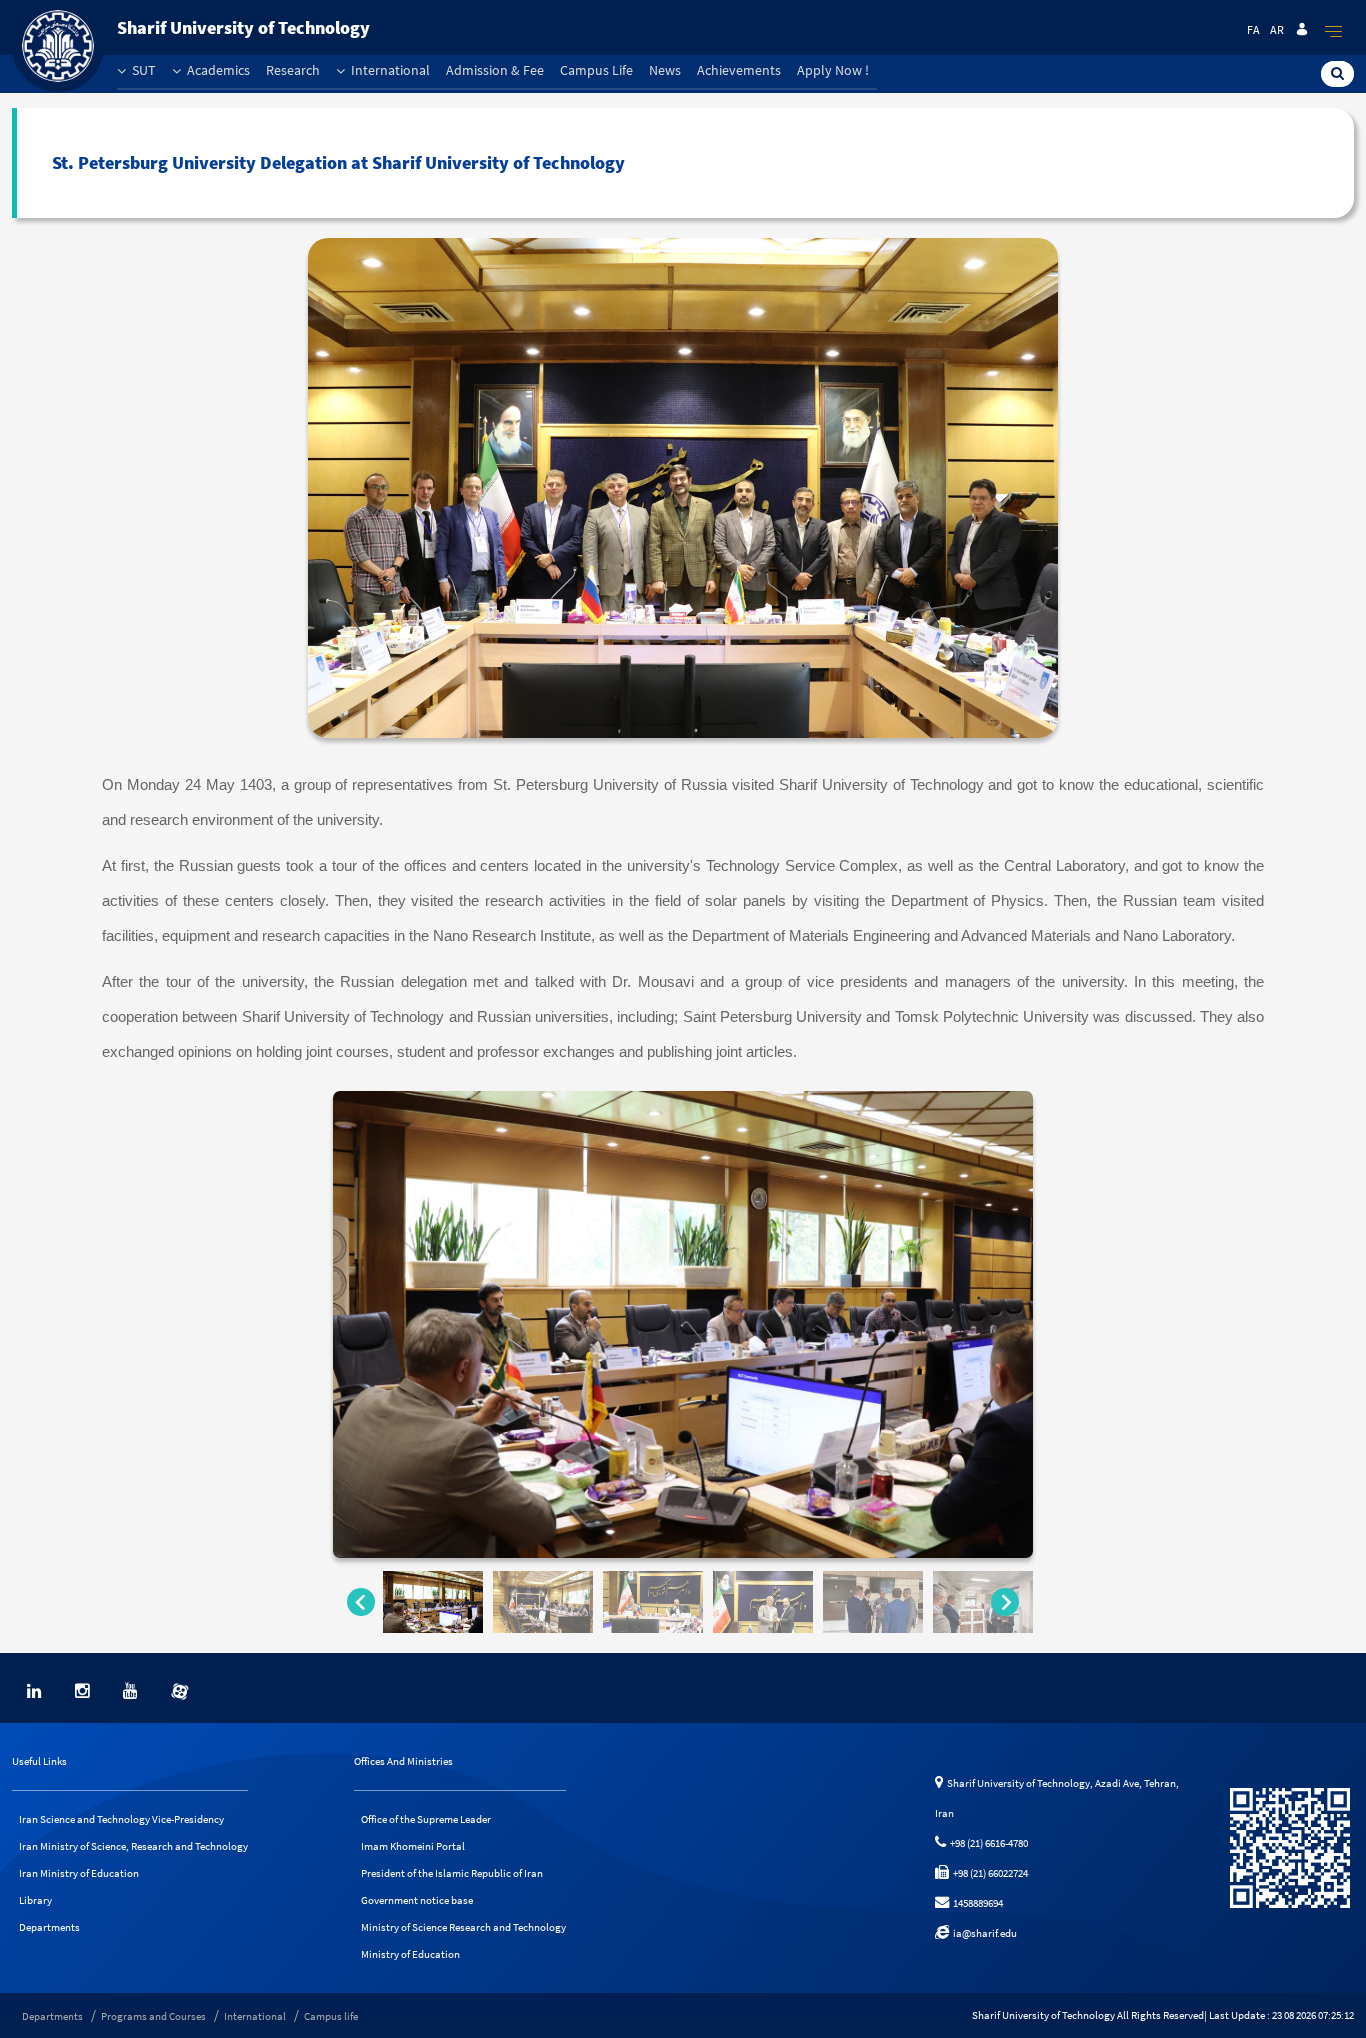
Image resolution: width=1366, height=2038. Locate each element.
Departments (49, 1927)
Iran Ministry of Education (79, 1873)
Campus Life (596, 70)
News (665, 70)
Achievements (739, 70)
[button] (433, 1602)
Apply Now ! (833, 70)
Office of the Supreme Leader (426, 1819)
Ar (1277, 29)
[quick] (1334, 31)
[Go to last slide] (361, 1602)
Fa (1253, 29)
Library (35, 1900)
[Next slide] (1005, 1602)
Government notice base (417, 1900)
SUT (142, 70)
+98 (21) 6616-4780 (987, 1843)
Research (293, 70)
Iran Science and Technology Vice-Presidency (121, 1819)
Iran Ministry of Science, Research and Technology (133, 1846)
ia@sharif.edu (983, 1933)
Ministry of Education (410, 1954)
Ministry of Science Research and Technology (463, 1927)
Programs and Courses (153, 2016)
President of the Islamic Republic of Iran (452, 1873)
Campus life (331, 2016)
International (389, 70)
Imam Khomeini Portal (413, 1846)
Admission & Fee (495, 70)
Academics (217, 70)
